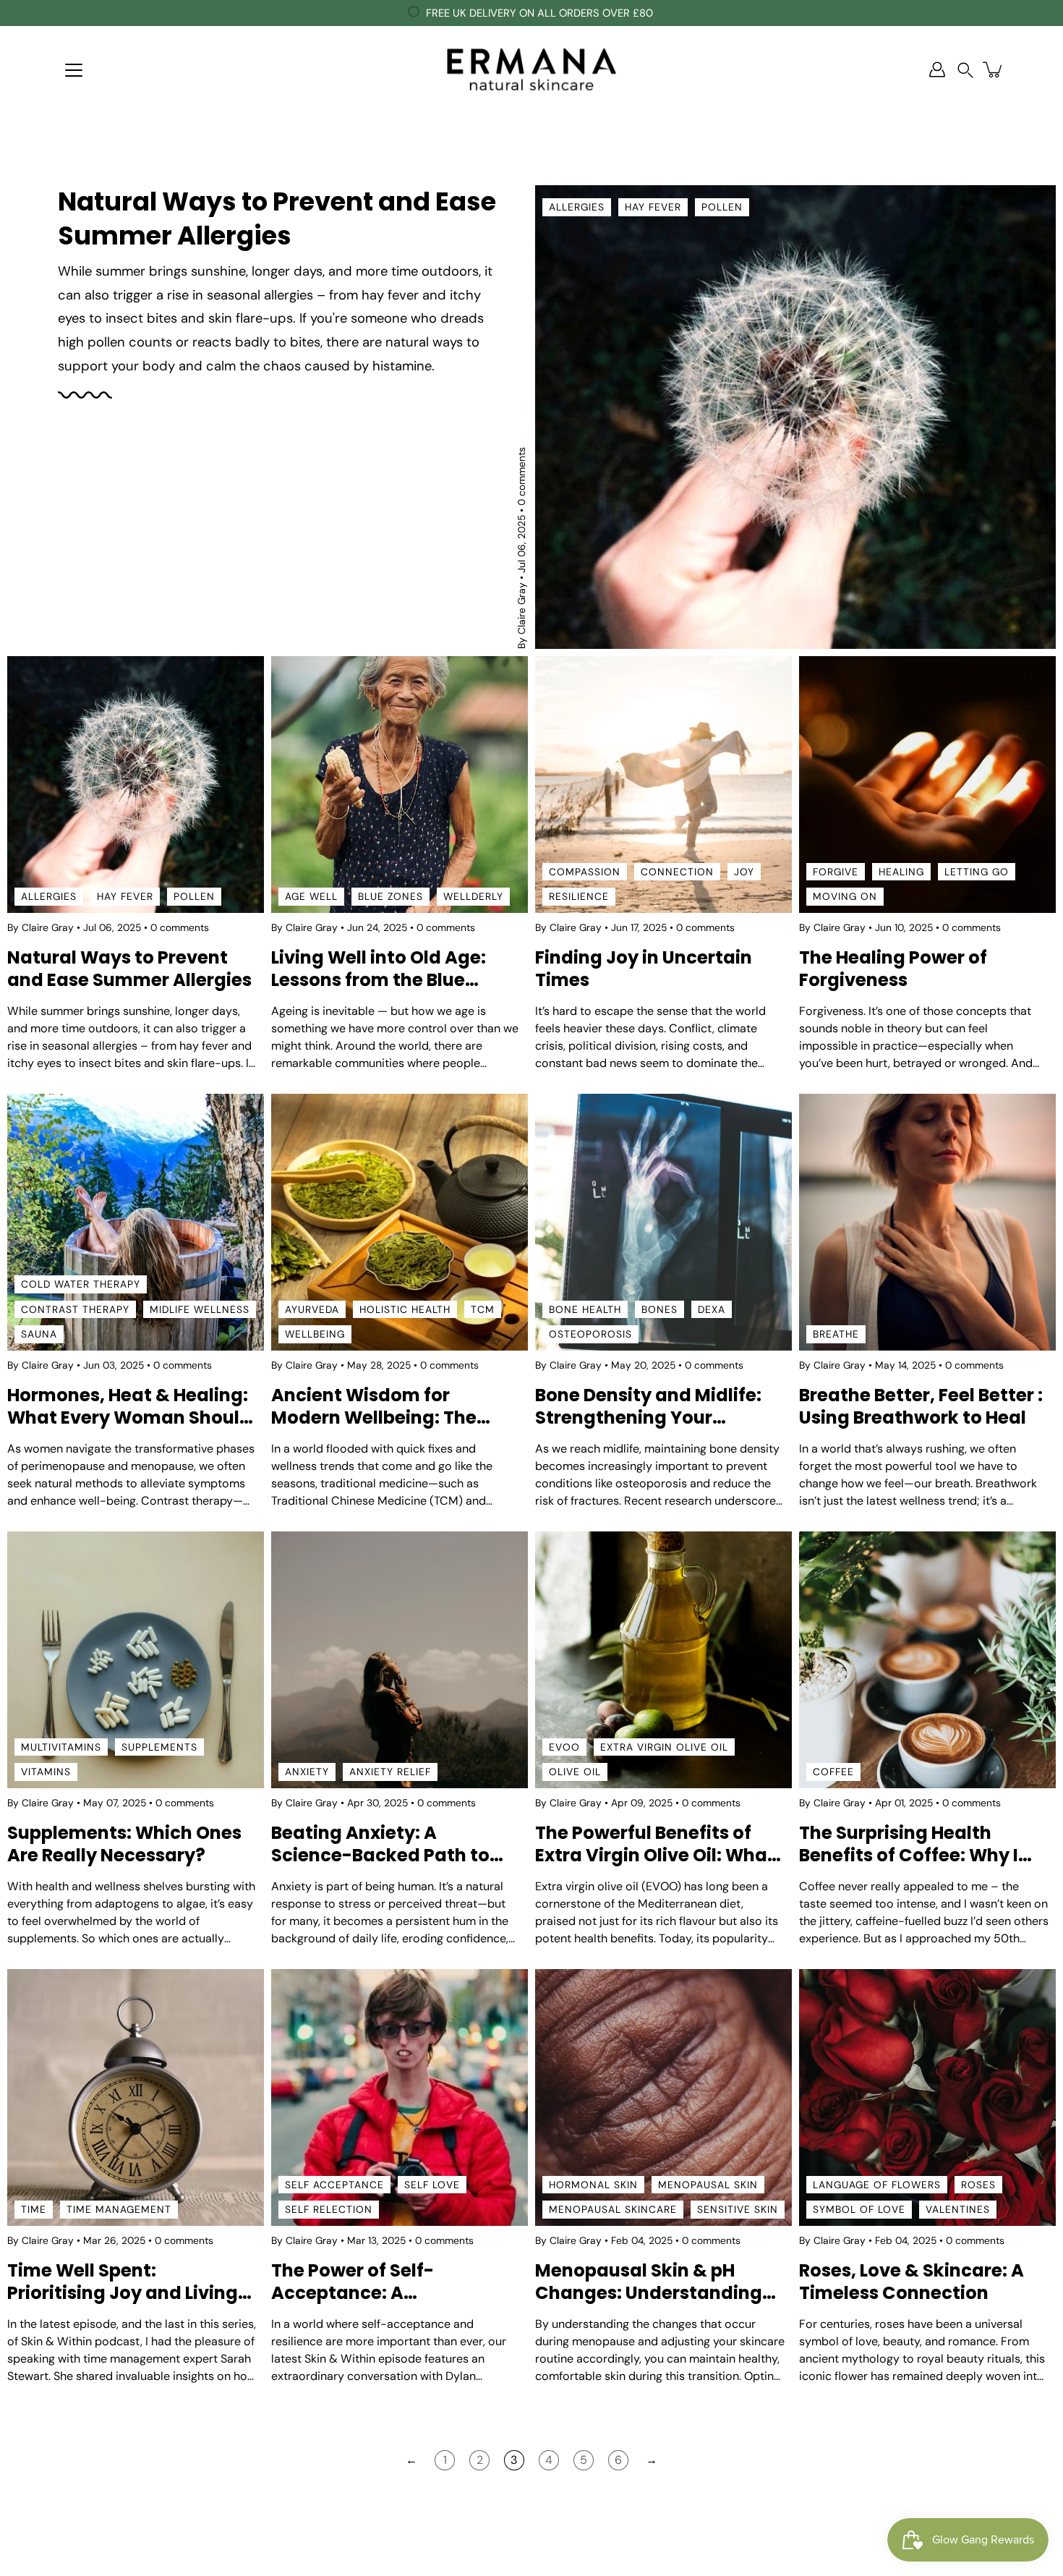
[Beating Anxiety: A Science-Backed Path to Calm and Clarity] (400, 1660)
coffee (833, 1772)
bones (659, 1309)
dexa (712, 1309)
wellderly (473, 896)
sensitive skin (738, 2209)
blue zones (390, 896)
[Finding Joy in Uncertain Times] (663, 785)
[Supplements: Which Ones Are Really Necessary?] (136, 1660)
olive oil (575, 1772)
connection (677, 871)
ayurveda (312, 1309)
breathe (836, 1334)
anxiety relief (390, 1772)
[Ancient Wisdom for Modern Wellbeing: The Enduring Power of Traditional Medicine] (400, 1222)
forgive (836, 871)
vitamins (46, 1772)
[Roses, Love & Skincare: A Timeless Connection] (927, 2097)
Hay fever (653, 207)
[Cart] (994, 69)
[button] (965, 70)
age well (311, 896)
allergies (577, 207)
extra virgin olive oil (664, 1747)
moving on (845, 896)
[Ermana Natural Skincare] (531, 69)
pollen (194, 896)
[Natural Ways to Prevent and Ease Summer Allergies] (795, 417)
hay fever (125, 896)
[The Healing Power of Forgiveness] (927, 785)
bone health (585, 1309)
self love (432, 2185)
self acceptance (334, 2185)
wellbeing (315, 1334)
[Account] (937, 69)
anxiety (307, 1772)
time (34, 2209)
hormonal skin (593, 2185)
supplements (159, 1747)
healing (901, 871)
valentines (958, 2209)
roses (978, 2185)
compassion (585, 871)
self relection (329, 2209)
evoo (564, 1747)
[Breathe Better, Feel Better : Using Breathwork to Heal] (927, 1222)
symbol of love (859, 2209)
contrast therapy (75, 1309)
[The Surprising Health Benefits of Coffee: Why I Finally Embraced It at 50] (927, 1660)
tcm (483, 1309)
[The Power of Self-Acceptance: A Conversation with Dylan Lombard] (400, 2097)
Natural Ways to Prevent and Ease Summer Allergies (277, 218)
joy (744, 871)
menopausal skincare (613, 2209)
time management (119, 2209)
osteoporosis (590, 1334)
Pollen (722, 207)
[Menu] (74, 70)
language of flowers (877, 2185)
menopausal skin (708, 2185)
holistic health (405, 1309)
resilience (579, 896)
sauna (39, 1334)
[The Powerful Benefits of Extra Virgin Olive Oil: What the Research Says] (663, 1660)
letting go (977, 871)
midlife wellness (200, 1309)
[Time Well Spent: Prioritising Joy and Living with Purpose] (136, 2097)
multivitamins (61, 1747)
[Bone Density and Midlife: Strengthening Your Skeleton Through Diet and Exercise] (663, 1222)
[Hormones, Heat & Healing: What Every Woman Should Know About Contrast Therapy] (136, 1222)
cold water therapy (81, 1284)
